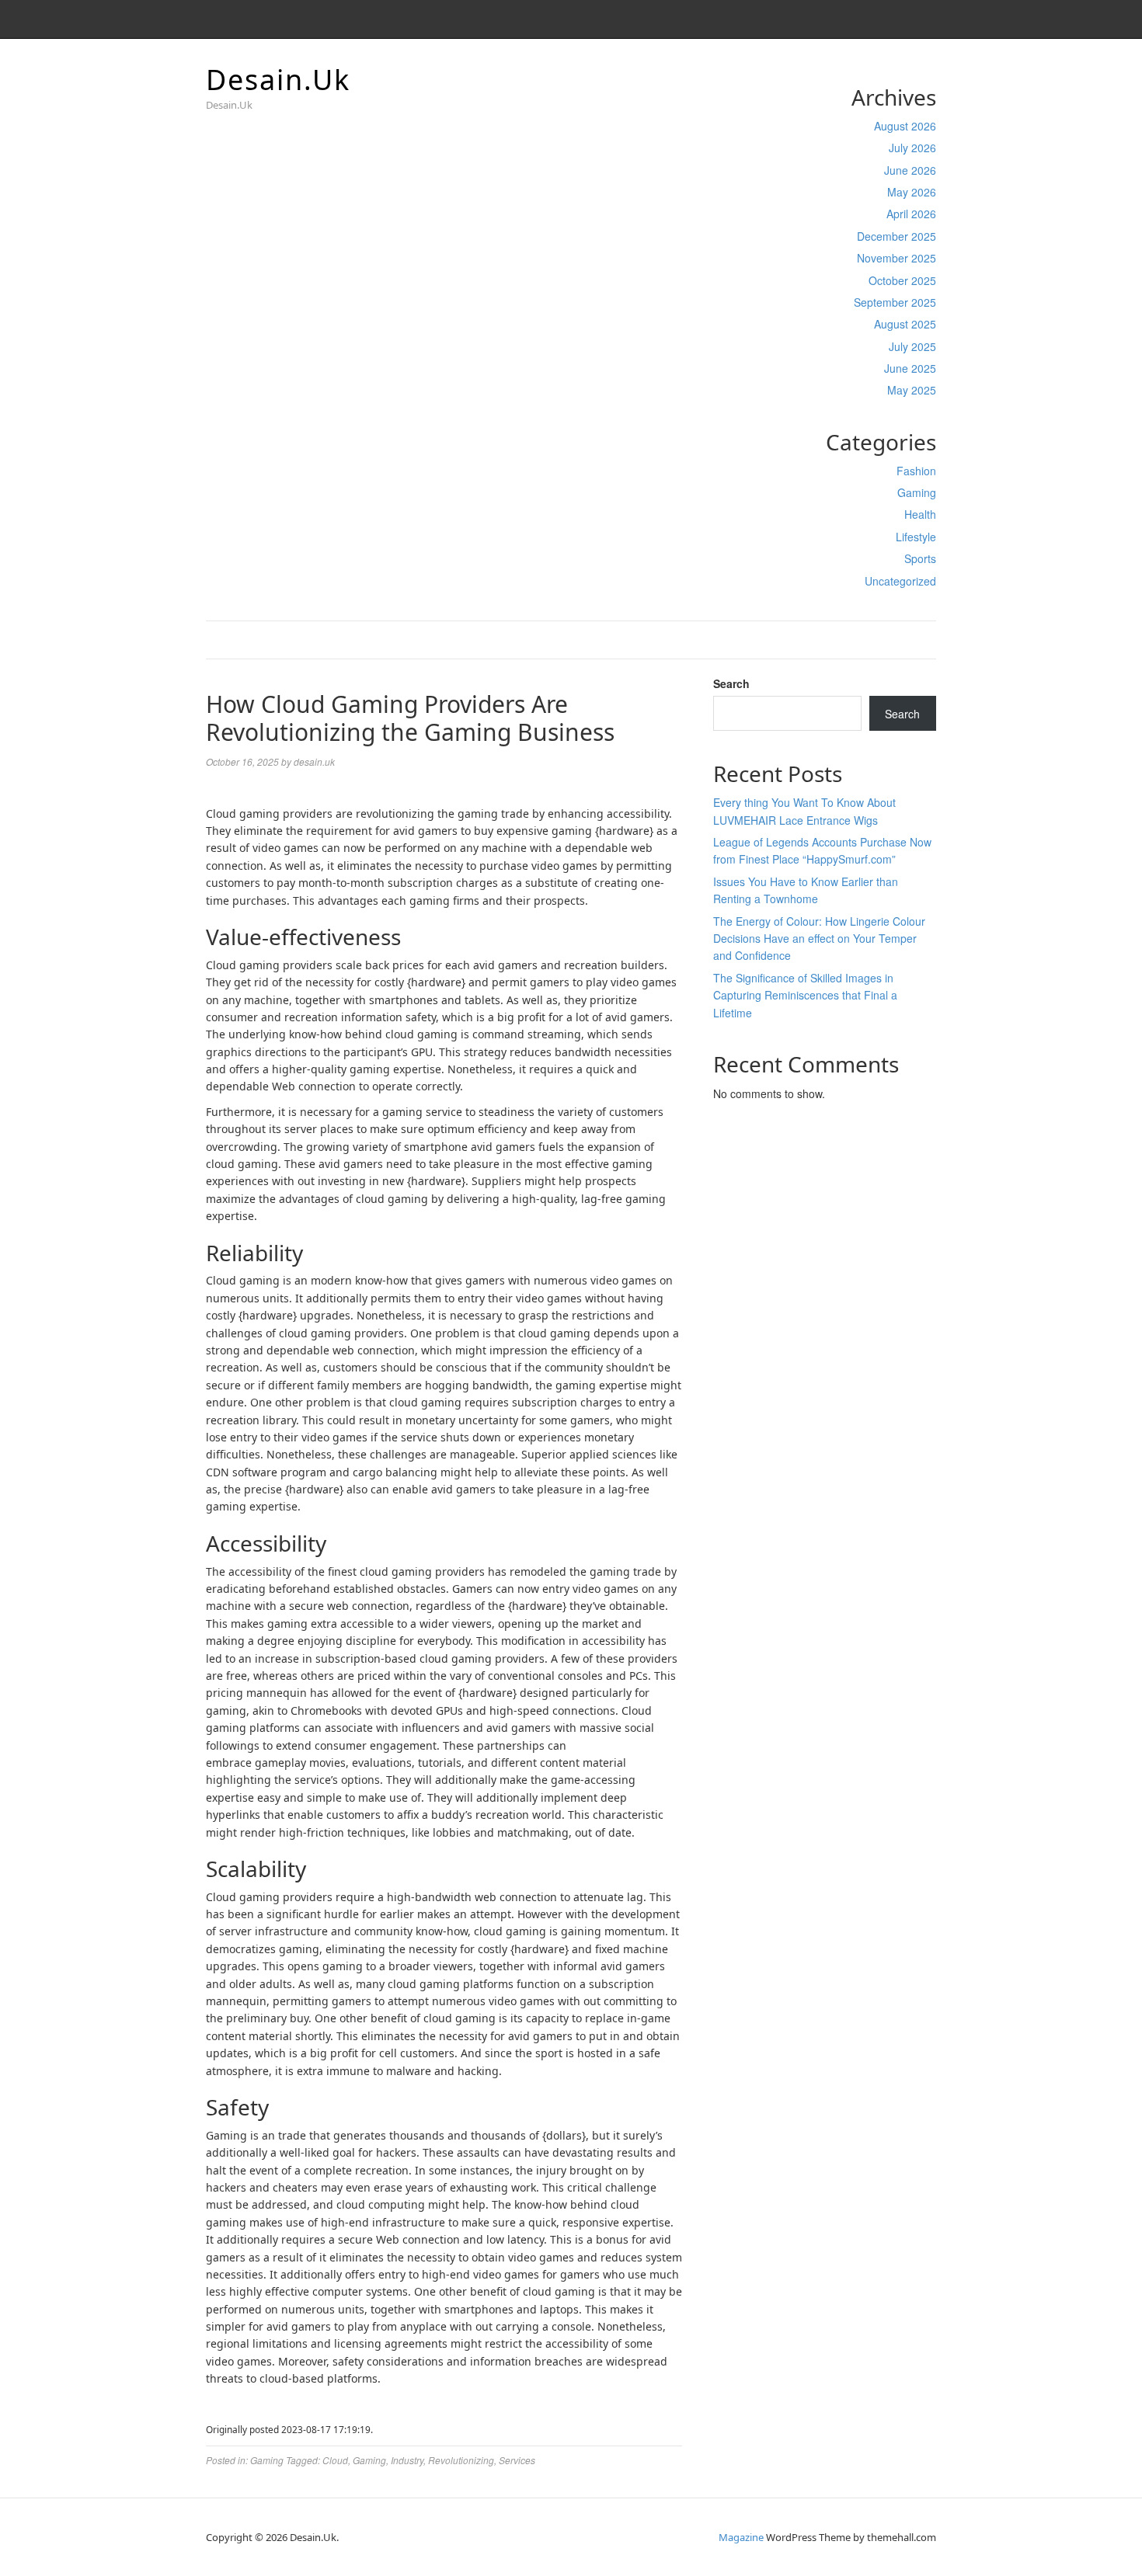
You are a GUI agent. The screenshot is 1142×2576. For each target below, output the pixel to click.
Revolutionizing (461, 2460)
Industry (407, 2460)
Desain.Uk (278, 80)
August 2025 (905, 324)
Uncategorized (900, 581)
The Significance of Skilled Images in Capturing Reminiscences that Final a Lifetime (805, 995)
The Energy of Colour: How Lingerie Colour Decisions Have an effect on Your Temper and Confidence (819, 939)
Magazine (741, 2537)
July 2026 (912, 148)
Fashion (916, 471)
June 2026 (910, 170)
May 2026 (912, 192)
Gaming (917, 492)
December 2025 (897, 236)
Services (517, 2460)
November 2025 (897, 258)
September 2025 (895, 302)
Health (920, 514)
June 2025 (910, 368)
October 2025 (902, 280)
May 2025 (912, 390)
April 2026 (911, 214)
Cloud (335, 2460)
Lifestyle (916, 537)
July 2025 (912, 346)
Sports (920, 558)
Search (731, 683)
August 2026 (905, 126)
